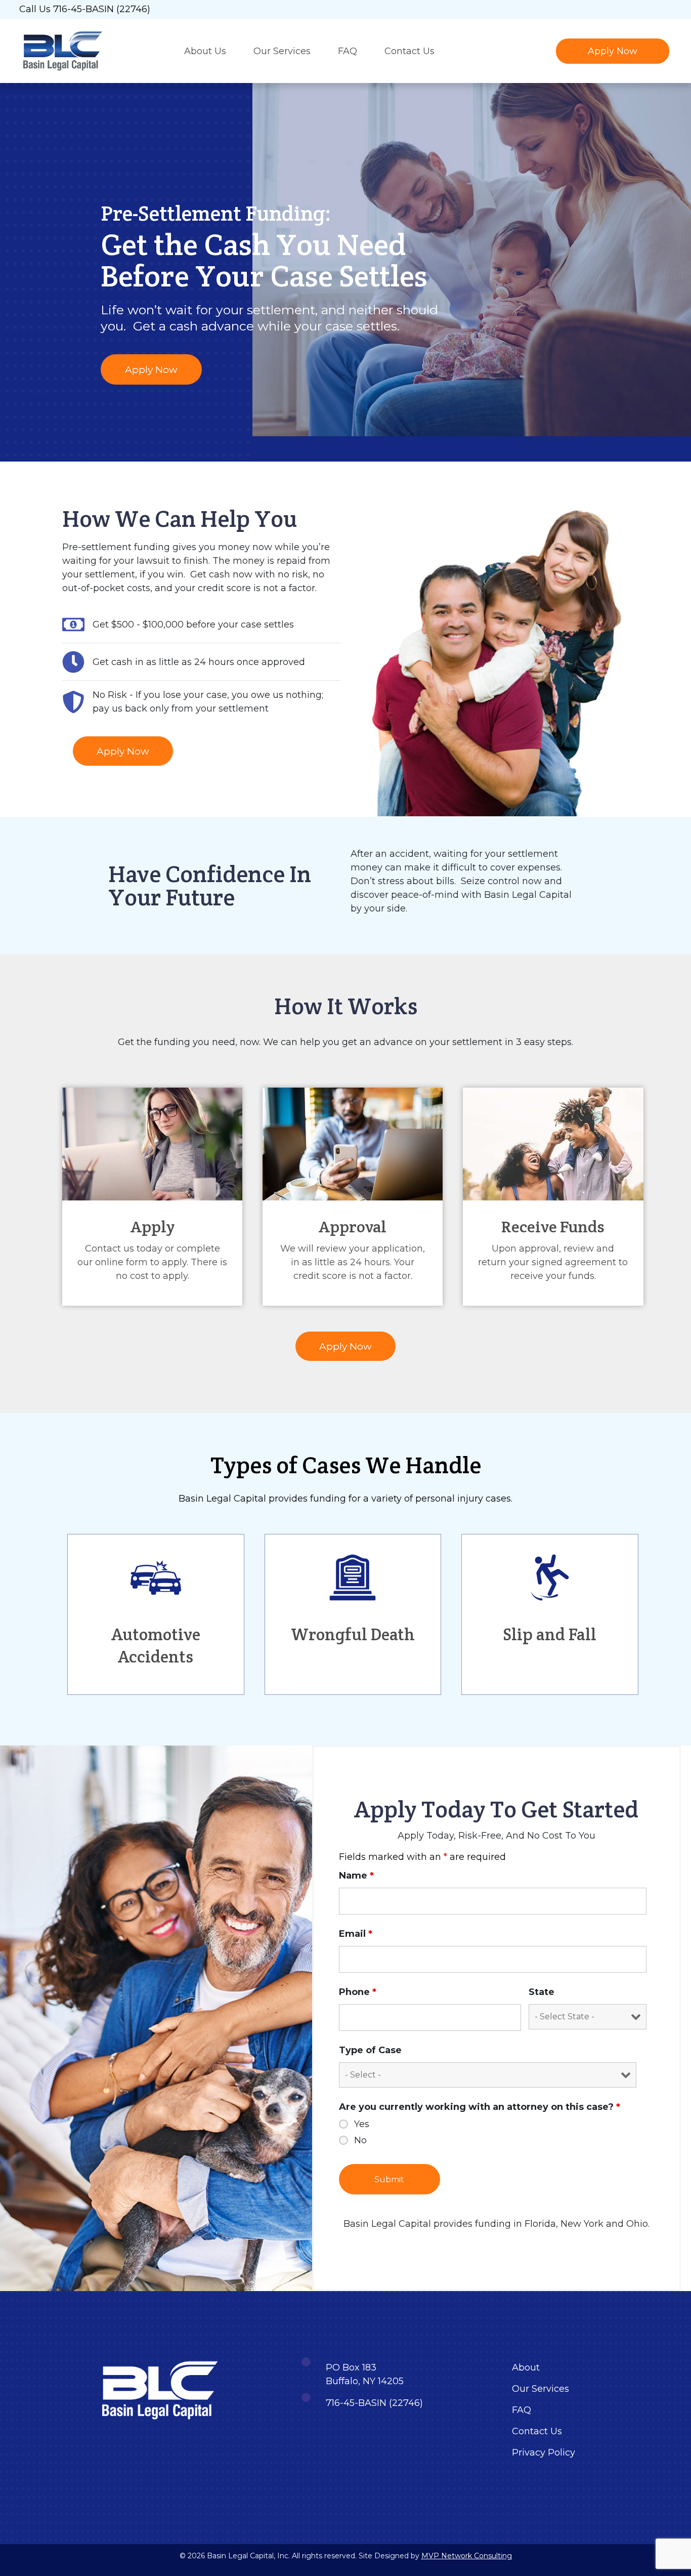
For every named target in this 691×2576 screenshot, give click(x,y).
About (526, 2367)
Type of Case (370, 2050)
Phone (358, 1992)
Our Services (282, 51)
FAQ (348, 51)
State (542, 1992)
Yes (362, 2124)
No (360, 2140)
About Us (205, 51)
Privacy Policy (544, 2453)
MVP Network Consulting (467, 2556)
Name (356, 1876)
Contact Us (409, 51)
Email (356, 1934)
